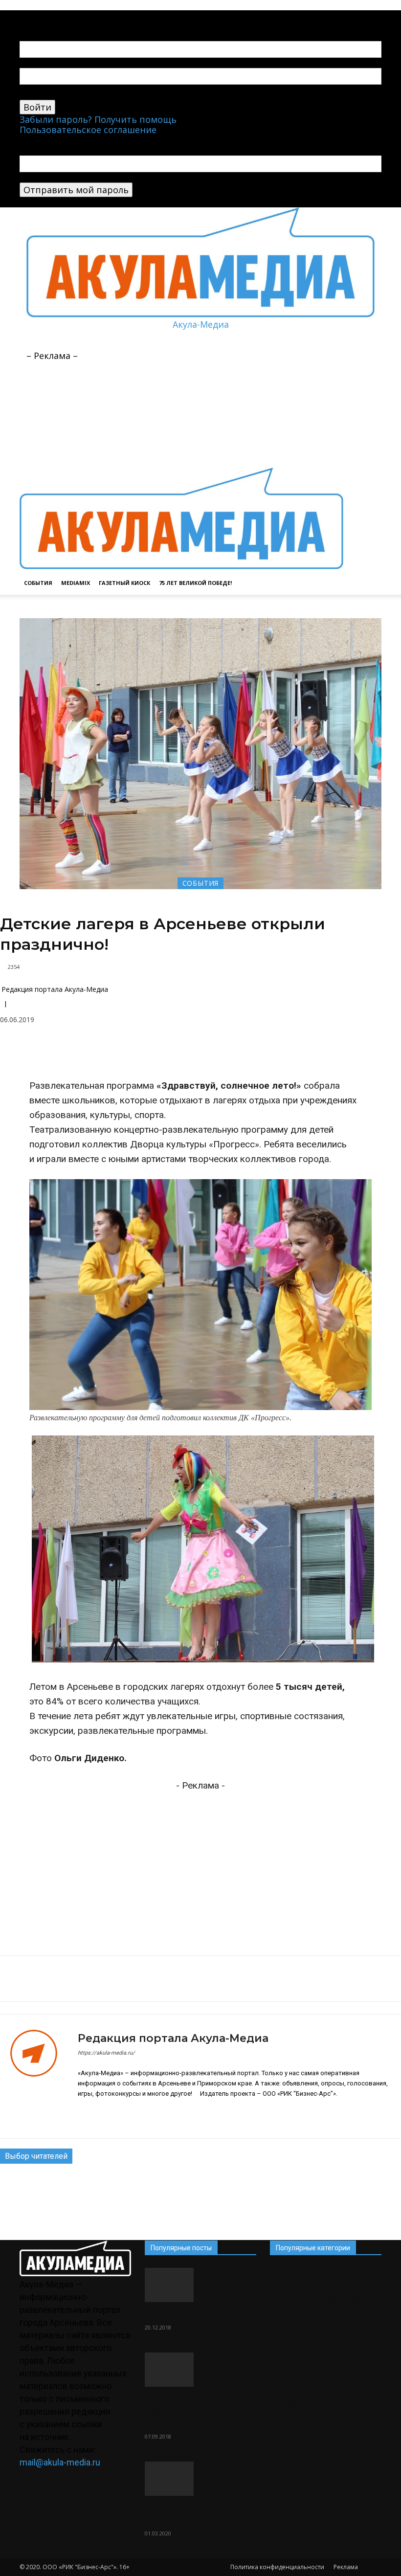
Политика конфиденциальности (277, 2567)
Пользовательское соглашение (88, 130)
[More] (248, 1054)
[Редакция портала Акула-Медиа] (39, 2076)
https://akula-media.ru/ (106, 2053)
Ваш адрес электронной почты (89, 177)
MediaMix (76, 583)
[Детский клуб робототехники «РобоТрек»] (200, 2370)
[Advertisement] (192, 344)
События (38, 583)
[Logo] (181, 462)
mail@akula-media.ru (60, 2462)
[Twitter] (202, 1054)
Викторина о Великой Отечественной (198, 2514)
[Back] (76, 15)
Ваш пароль (46, 94)
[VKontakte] (54, 15)
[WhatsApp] (180, 1054)
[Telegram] (45, 15)
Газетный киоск (124, 583)
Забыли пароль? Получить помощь (98, 119)
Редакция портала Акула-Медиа (55, 989)
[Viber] (225, 1054)
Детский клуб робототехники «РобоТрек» (181, 2411)
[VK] (90, 1054)
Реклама (346, 2567)
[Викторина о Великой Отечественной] (200, 2479)
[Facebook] (112, 1054)
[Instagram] (99, 2115)
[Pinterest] (135, 1054)
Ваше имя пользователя (73, 63)
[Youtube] (62, 15)
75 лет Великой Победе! (195, 583)
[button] (370, 372)
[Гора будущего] (200, 2285)
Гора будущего (180, 2314)
